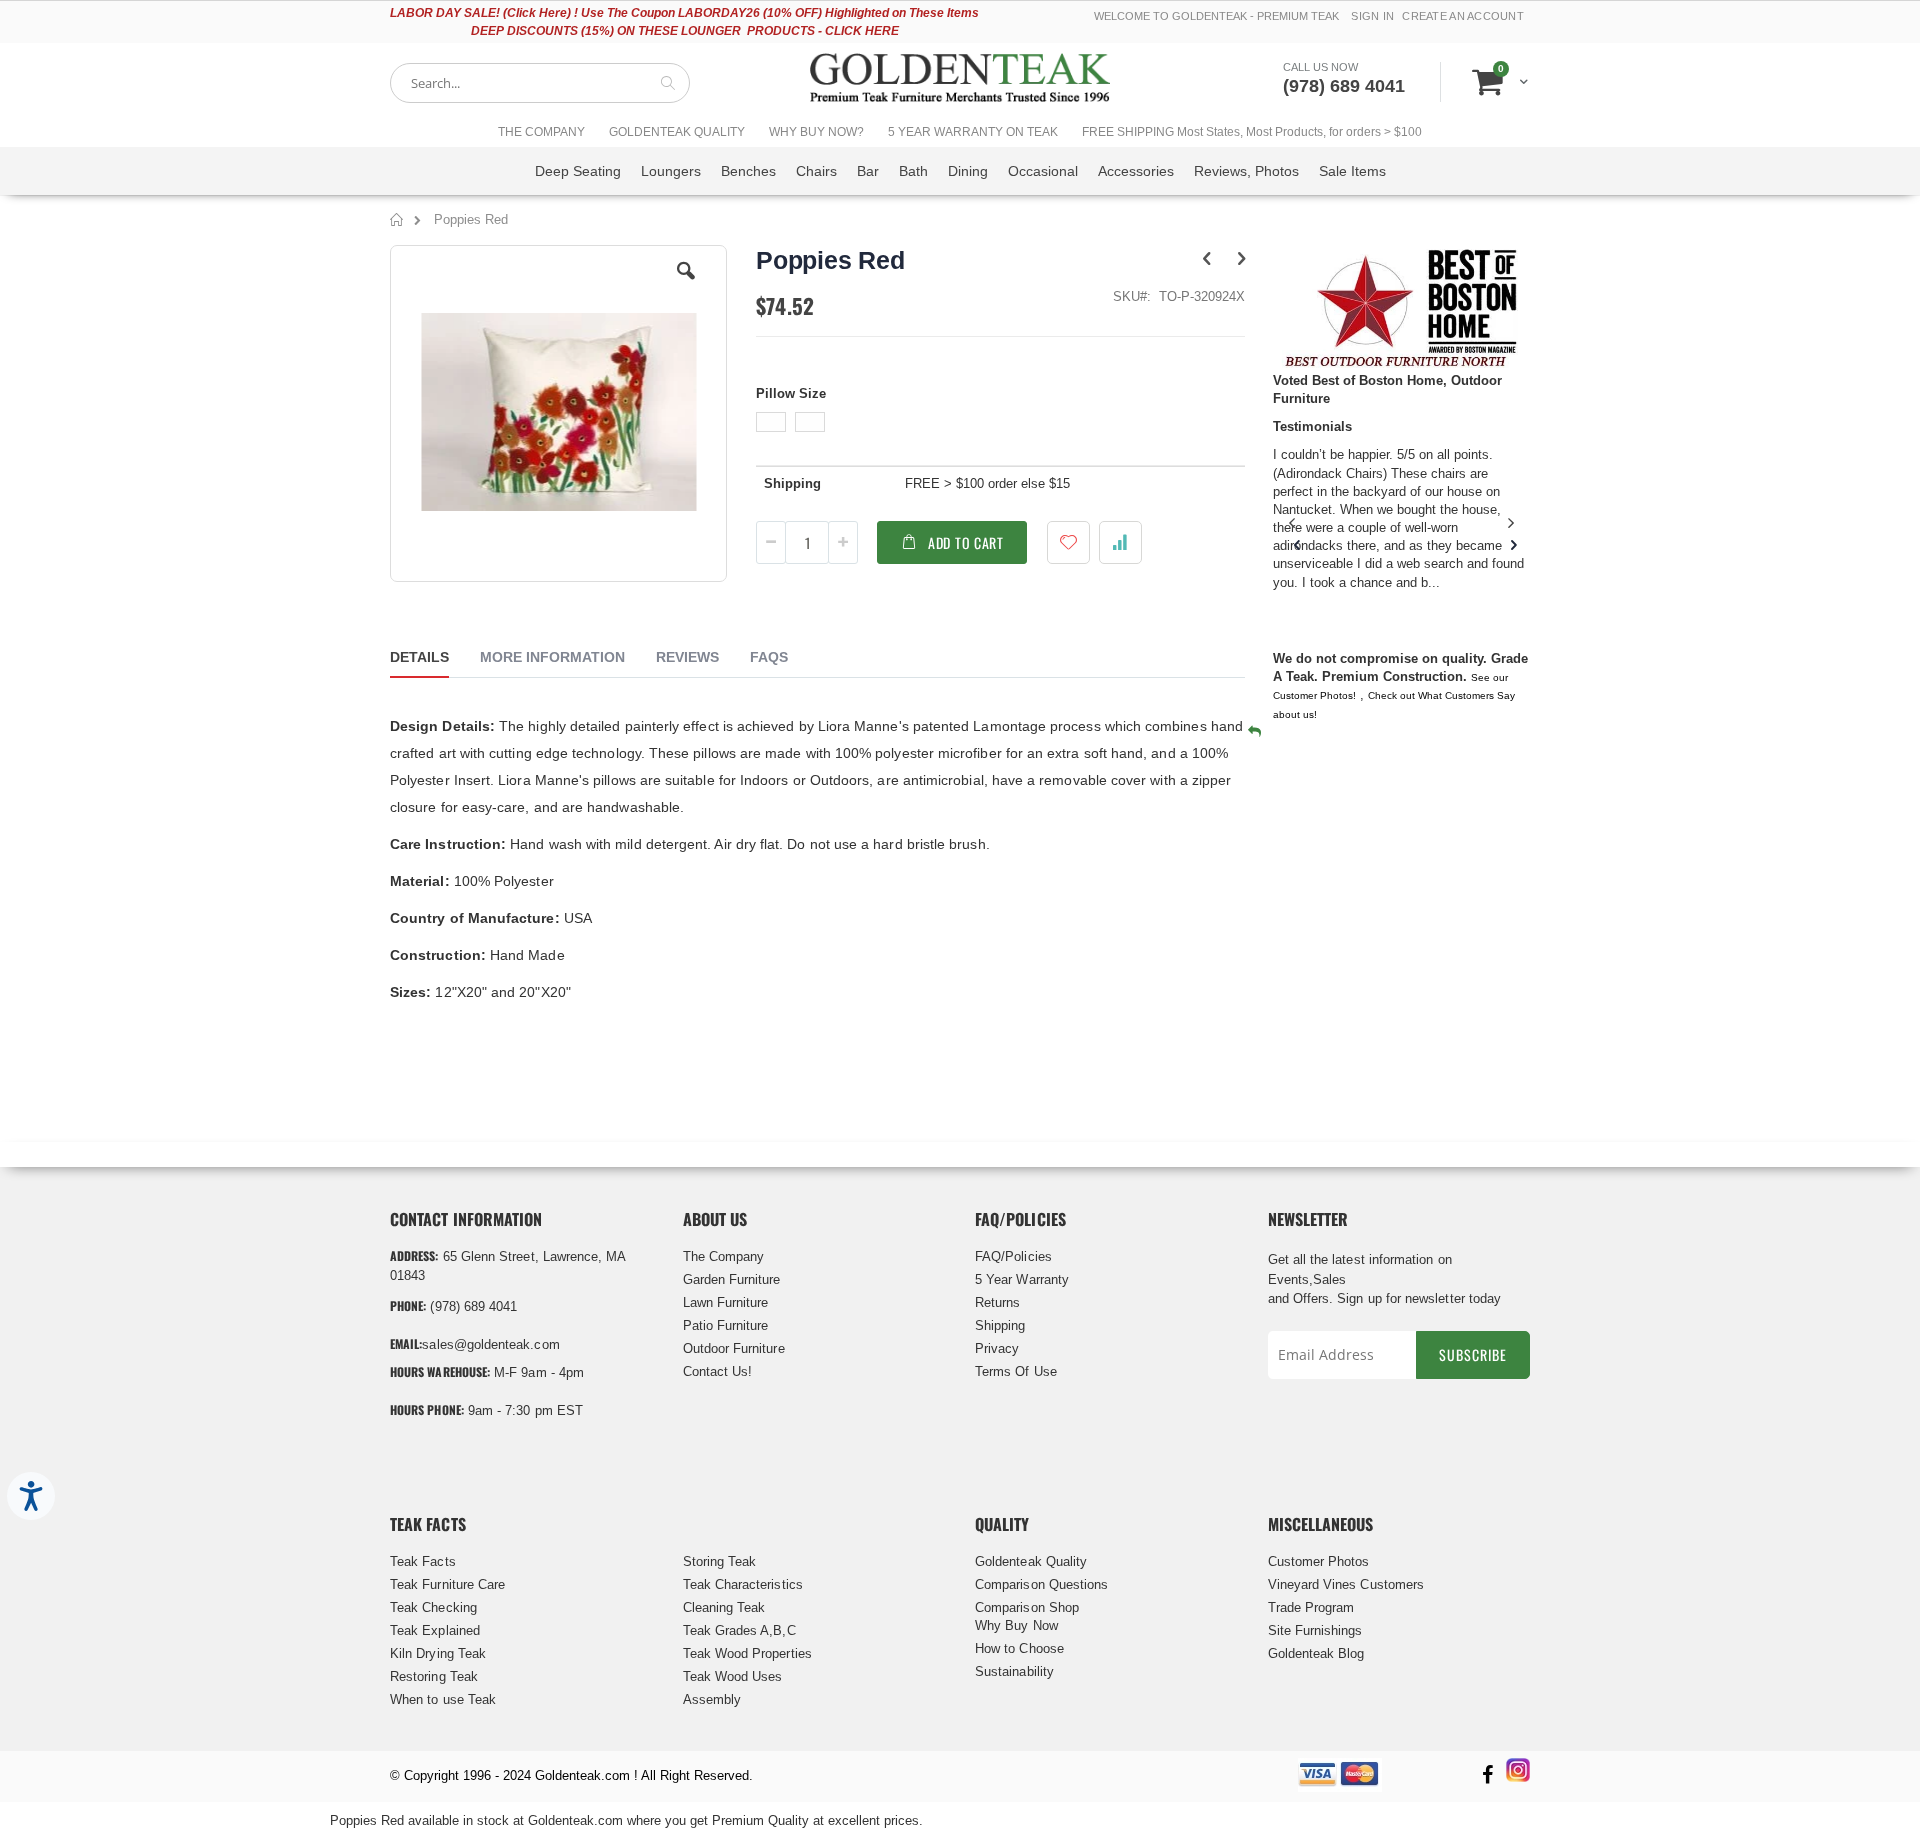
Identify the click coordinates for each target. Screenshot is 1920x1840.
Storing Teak (720, 1561)
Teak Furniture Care (447, 1584)
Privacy (997, 1348)
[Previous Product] (1206, 259)
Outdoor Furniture (734, 1348)
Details (419, 657)
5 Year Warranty (1022, 1279)
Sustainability (1014, 1671)
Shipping (1000, 1325)
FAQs (769, 657)
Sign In (1372, 16)
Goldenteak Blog (1316, 1653)
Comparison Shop (1027, 1607)
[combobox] (540, 83)
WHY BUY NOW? (816, 132)
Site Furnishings (1315, 1630)
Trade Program (1311, 1607)
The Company (724, 1256)
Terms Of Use (1016, 1371)
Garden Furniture (732, 1279)
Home (397, 223)
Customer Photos (1319, 1561)
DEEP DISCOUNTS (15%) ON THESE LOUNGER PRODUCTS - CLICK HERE (685, 31)
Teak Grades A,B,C (739, 1630)
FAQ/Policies (1013, 1256)
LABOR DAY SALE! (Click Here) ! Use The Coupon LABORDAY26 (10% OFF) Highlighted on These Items (684, 13)
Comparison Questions (1041, 1584)
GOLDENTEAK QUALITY (677, 132)
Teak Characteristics (743, 1584)
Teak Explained (435, 1630)
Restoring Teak (434, 1676)
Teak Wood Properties (747, 1653)
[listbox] (1000, 424)
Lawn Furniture (726, 1302)
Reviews (687, 657)
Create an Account (1463, 16)
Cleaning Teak (724, 1607)
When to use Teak (443, 1699)
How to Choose (1019, 1648)
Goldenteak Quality (1031, 1561)
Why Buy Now (1016, 1625)
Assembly (712, 1699)
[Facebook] (1487, 1776)
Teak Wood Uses (733, 1676)
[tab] (434, 660)
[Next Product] (1241, 259)
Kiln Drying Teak (438, 1653)
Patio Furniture (726, 1325)
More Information (552, 657)
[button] (686, 286)
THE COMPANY (541, 132)
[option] (771, 422)
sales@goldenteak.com (490, 1344)
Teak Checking (433, 1607)
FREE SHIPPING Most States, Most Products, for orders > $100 (1252, 132)
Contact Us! (718, 1371)
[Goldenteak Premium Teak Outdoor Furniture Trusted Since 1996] (960, 82)
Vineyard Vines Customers (1346, 1584)
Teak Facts (423, 1561)
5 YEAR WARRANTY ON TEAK (973, 132)
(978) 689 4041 (1344, 86)
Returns (997, 1302)
